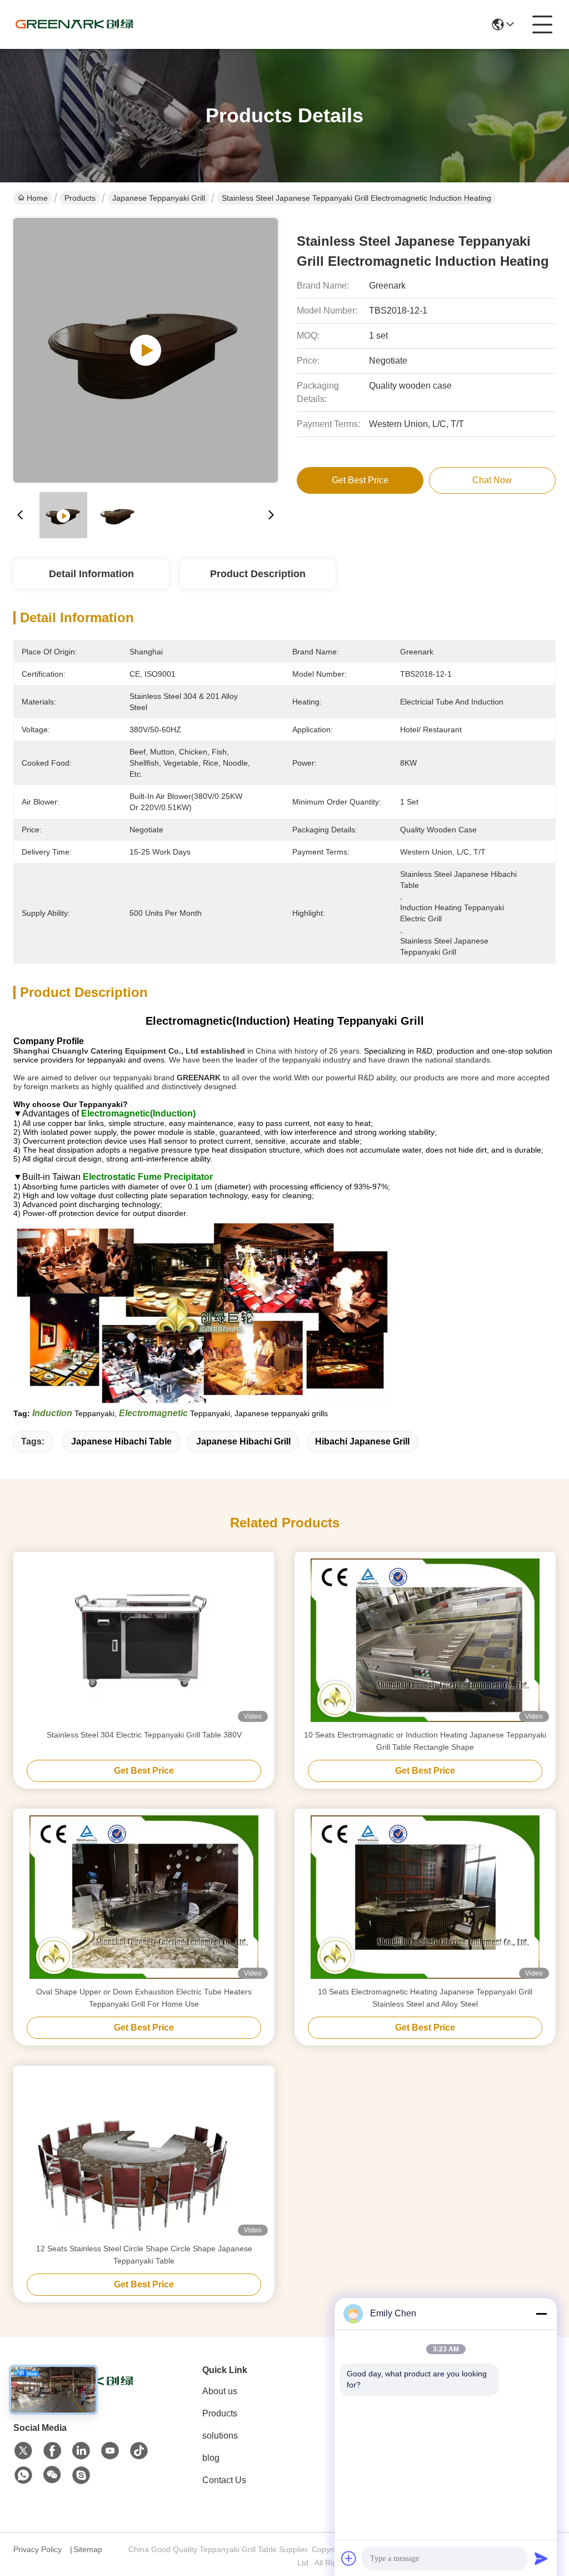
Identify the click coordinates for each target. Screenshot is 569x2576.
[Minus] (541, 2314)
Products (80, 198)
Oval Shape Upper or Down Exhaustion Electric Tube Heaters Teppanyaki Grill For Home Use (144, 1998)
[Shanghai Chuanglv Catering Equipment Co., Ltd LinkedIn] (81, 2451)
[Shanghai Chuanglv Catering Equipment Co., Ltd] (74, 24)
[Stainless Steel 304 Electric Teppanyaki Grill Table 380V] (144, 1640)
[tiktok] (139, 2451)
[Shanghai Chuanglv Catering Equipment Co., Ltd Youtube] (110, 2451)
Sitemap (88, 2549)
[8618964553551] (23, 2475)
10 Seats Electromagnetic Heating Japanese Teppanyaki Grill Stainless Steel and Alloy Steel (425, 1998)
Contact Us (224, 2480)
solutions (220, 2436)
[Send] (541, 2558)
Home (37, 198)
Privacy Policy (38, 2549)
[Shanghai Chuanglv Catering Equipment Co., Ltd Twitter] (23, 2451)
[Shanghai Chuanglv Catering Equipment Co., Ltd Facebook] (52, 2451)
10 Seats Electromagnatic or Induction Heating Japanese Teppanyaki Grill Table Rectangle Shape (425, 1741)
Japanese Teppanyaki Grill (159, 198)
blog (211, 2458)
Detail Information (91, 574)
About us (220, 2391)
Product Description (258, 574)
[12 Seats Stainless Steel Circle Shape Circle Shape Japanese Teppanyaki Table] (144, 2154)
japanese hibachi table (121, 1441)
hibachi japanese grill (362, 1441)
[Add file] (349, 2558)
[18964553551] (81, 2475)
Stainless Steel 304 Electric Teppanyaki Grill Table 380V (144, 1735)
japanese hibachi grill (243, 1441)
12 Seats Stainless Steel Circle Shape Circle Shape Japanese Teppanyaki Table (144, 2255)
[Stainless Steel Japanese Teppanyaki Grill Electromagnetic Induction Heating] (146, 350)
